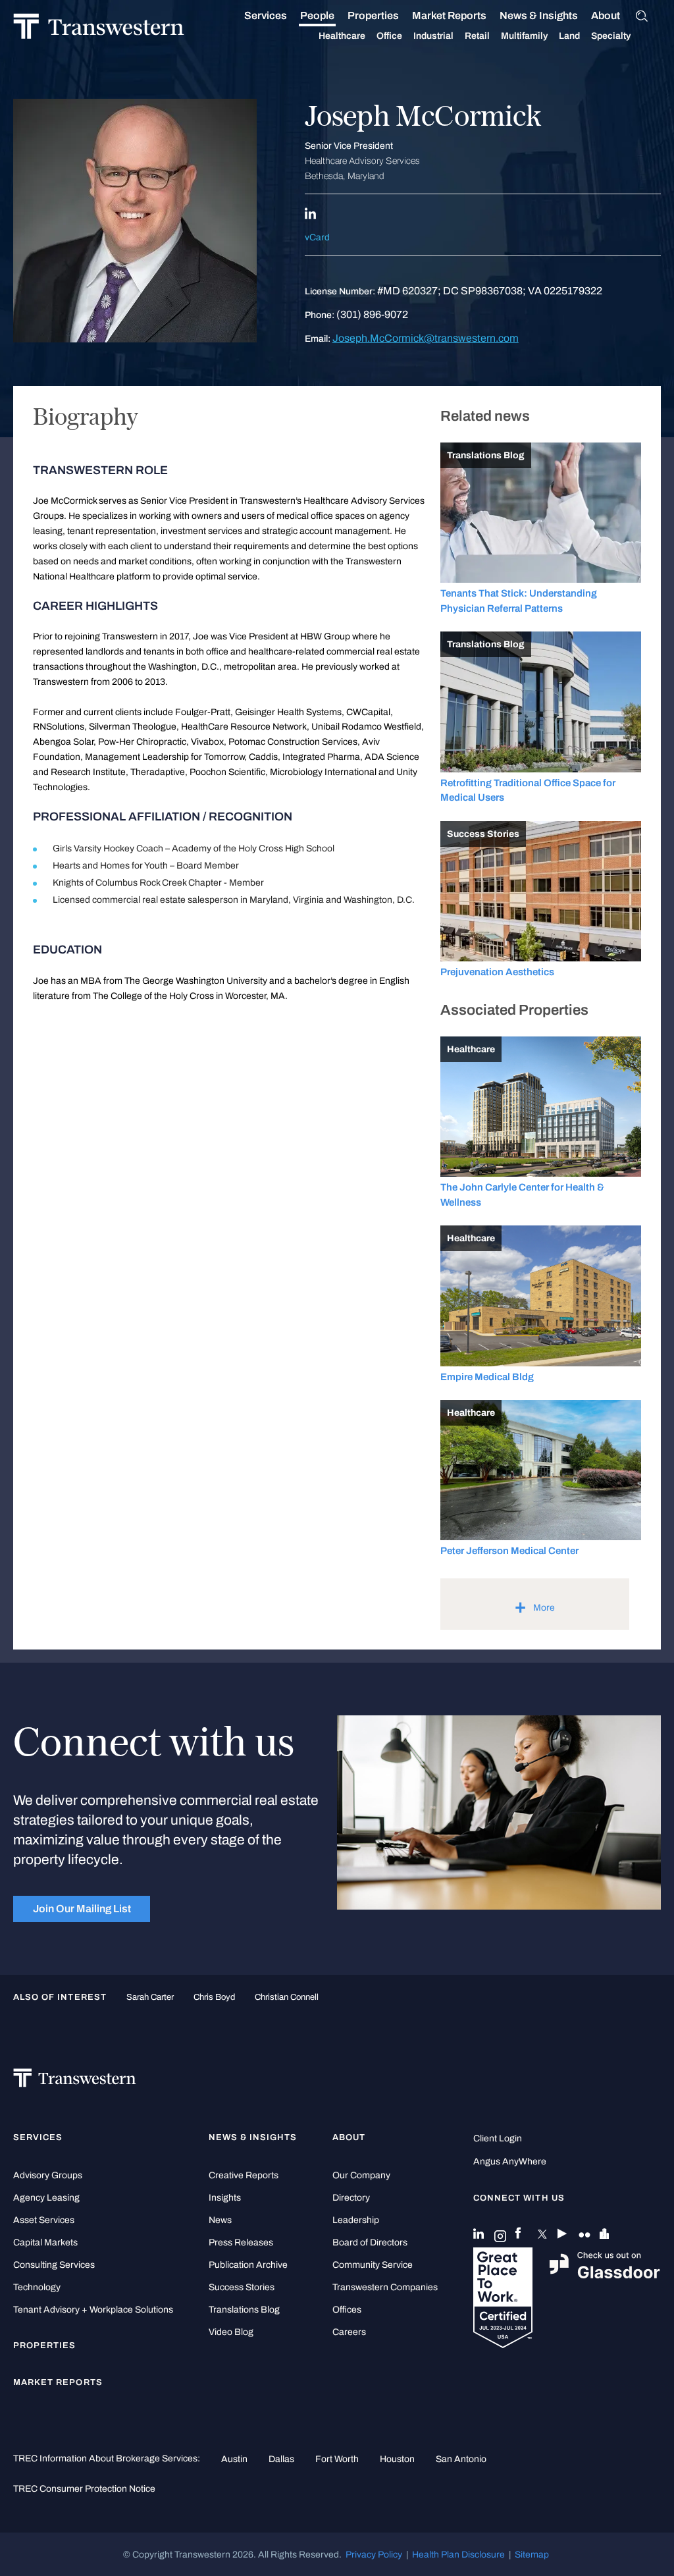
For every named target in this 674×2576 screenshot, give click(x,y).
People (317, 15)
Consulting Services (54, 2265)
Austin (234, 2459)
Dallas (281, 2459)
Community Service (373, 2265)
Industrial (433, 36)
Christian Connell (287, 1997)
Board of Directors (370, 2242)
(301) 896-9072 (372, 314)
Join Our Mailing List (82, 1909)
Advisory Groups (48, 2175)
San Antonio (461, 2459)
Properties (373, 15)
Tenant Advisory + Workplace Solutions (93, 2310)
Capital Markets (45, 2242)
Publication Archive (248, 2265)
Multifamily (524, 36)
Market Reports (449, 15)
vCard (317, 237)
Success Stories (242, 2287)
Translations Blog (244, 2310)
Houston (397, 2459)
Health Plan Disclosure (458, 2554)
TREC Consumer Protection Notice (84, 2488)
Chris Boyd (214, 1997)
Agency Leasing (46, 2198)
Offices (347, 2310)
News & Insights (539, 15)
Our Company (361, 2175)
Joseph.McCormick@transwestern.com (426, 338)
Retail (477, 36)
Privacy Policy (374, 2554)
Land (569, 36)
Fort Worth (337, 2459)
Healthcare (342, 36)
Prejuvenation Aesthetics (497, 972)
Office (389, 36)
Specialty (611, 36)
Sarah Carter (150, 1997)
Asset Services (44, 2220)
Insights (225, 2198)
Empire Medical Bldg (487, 1377)
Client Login (498, 2138)
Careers (349, 2332)
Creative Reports (244, 2175)
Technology (37, 2287)
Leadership (356, 2220)
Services (266, 15)
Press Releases (241, 2242)
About (606, 15)
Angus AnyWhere (510, 2161)
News (220, 2220)
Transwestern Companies (385, 2287)
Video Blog (231, 2332)
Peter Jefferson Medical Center (509, 1551)
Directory (351, 2198)
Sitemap (532, 2554)
